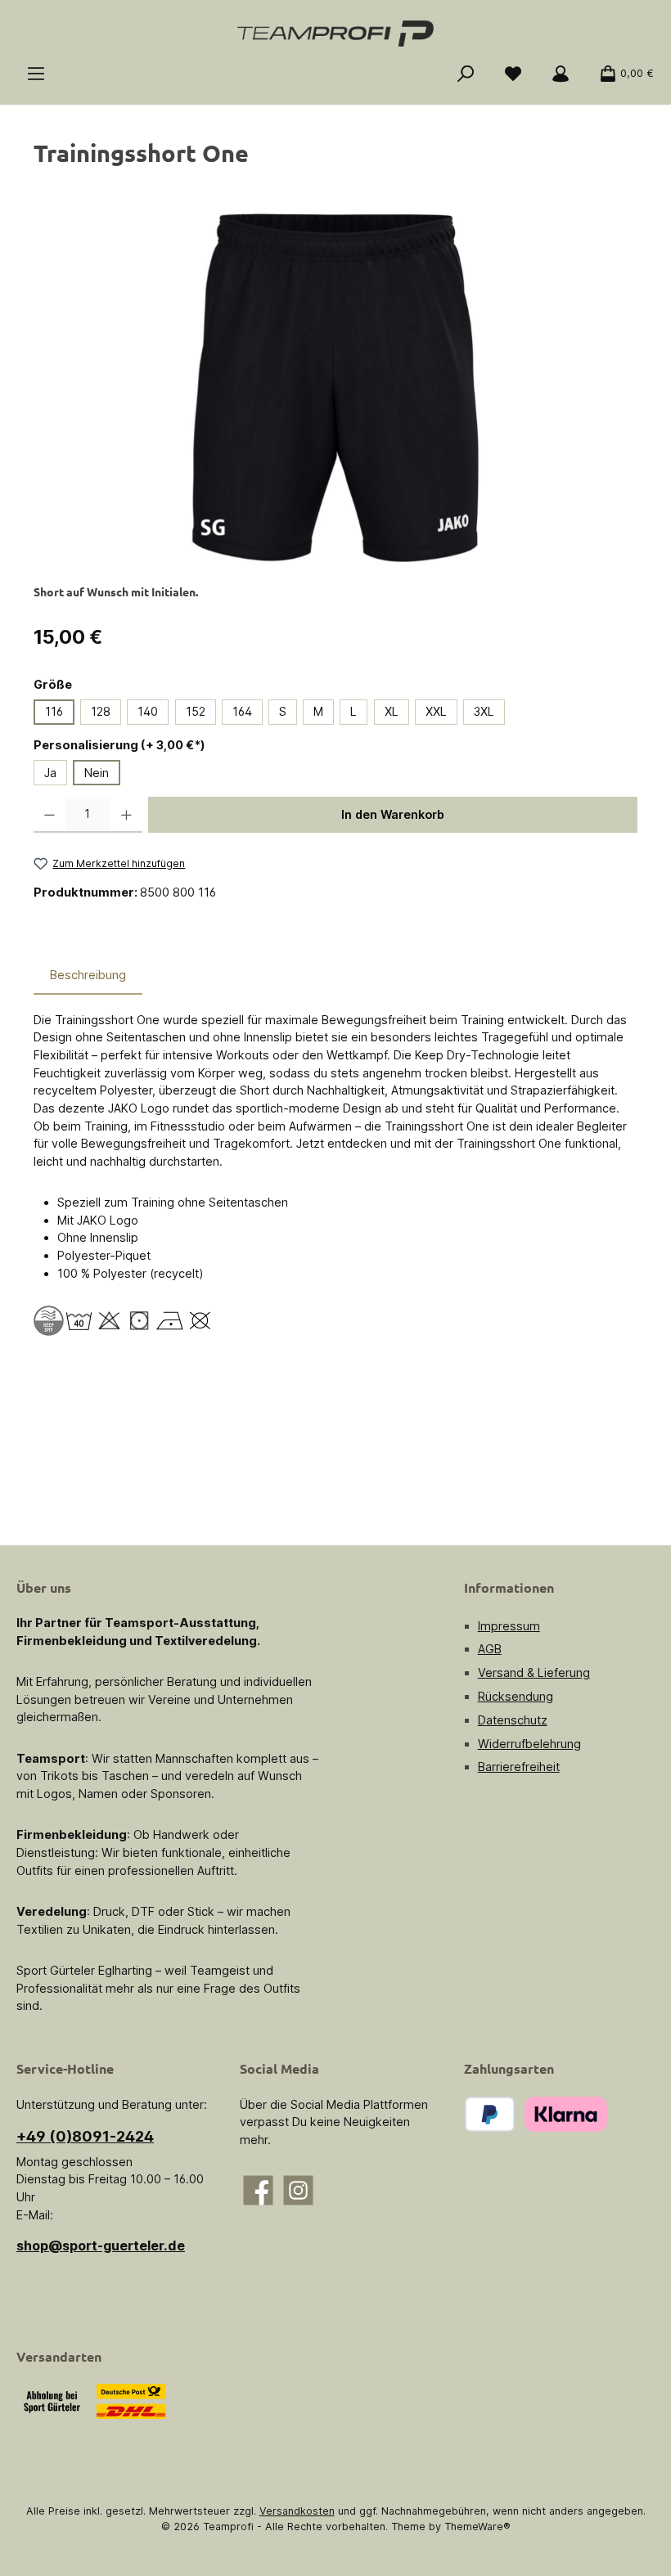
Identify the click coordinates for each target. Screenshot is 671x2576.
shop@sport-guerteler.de (101, 2246)
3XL (484, 711)
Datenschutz (513, 1720)
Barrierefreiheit (519, 1767)
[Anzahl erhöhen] (126, 815)
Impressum (509, 1626)
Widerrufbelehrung (529, 1744)
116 (54, 711)
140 (148, 711)
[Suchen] (466, 74)
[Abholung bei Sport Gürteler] (52, 2401)
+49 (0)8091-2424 (85, 2136)
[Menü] (36, 74)
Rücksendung (516, 1696)
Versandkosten (297, 2511)
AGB (490, 1649)
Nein (97, 773)
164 (242, 711)
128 (101, 711)
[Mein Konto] (561, 74)
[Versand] (131, 2401)
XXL (436, 711)
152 (196, 711)
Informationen (509, 1587)
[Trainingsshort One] (335, 388)
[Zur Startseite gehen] (335, 34)
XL (392, 711)
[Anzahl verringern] (50, 815)
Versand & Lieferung (534, 1672)
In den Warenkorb (393, 814)
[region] (335, 388)
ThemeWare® (477, 2527)
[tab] (88, 975)
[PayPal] (490, 2114)
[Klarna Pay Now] (566, 2114)
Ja (50, 773)
